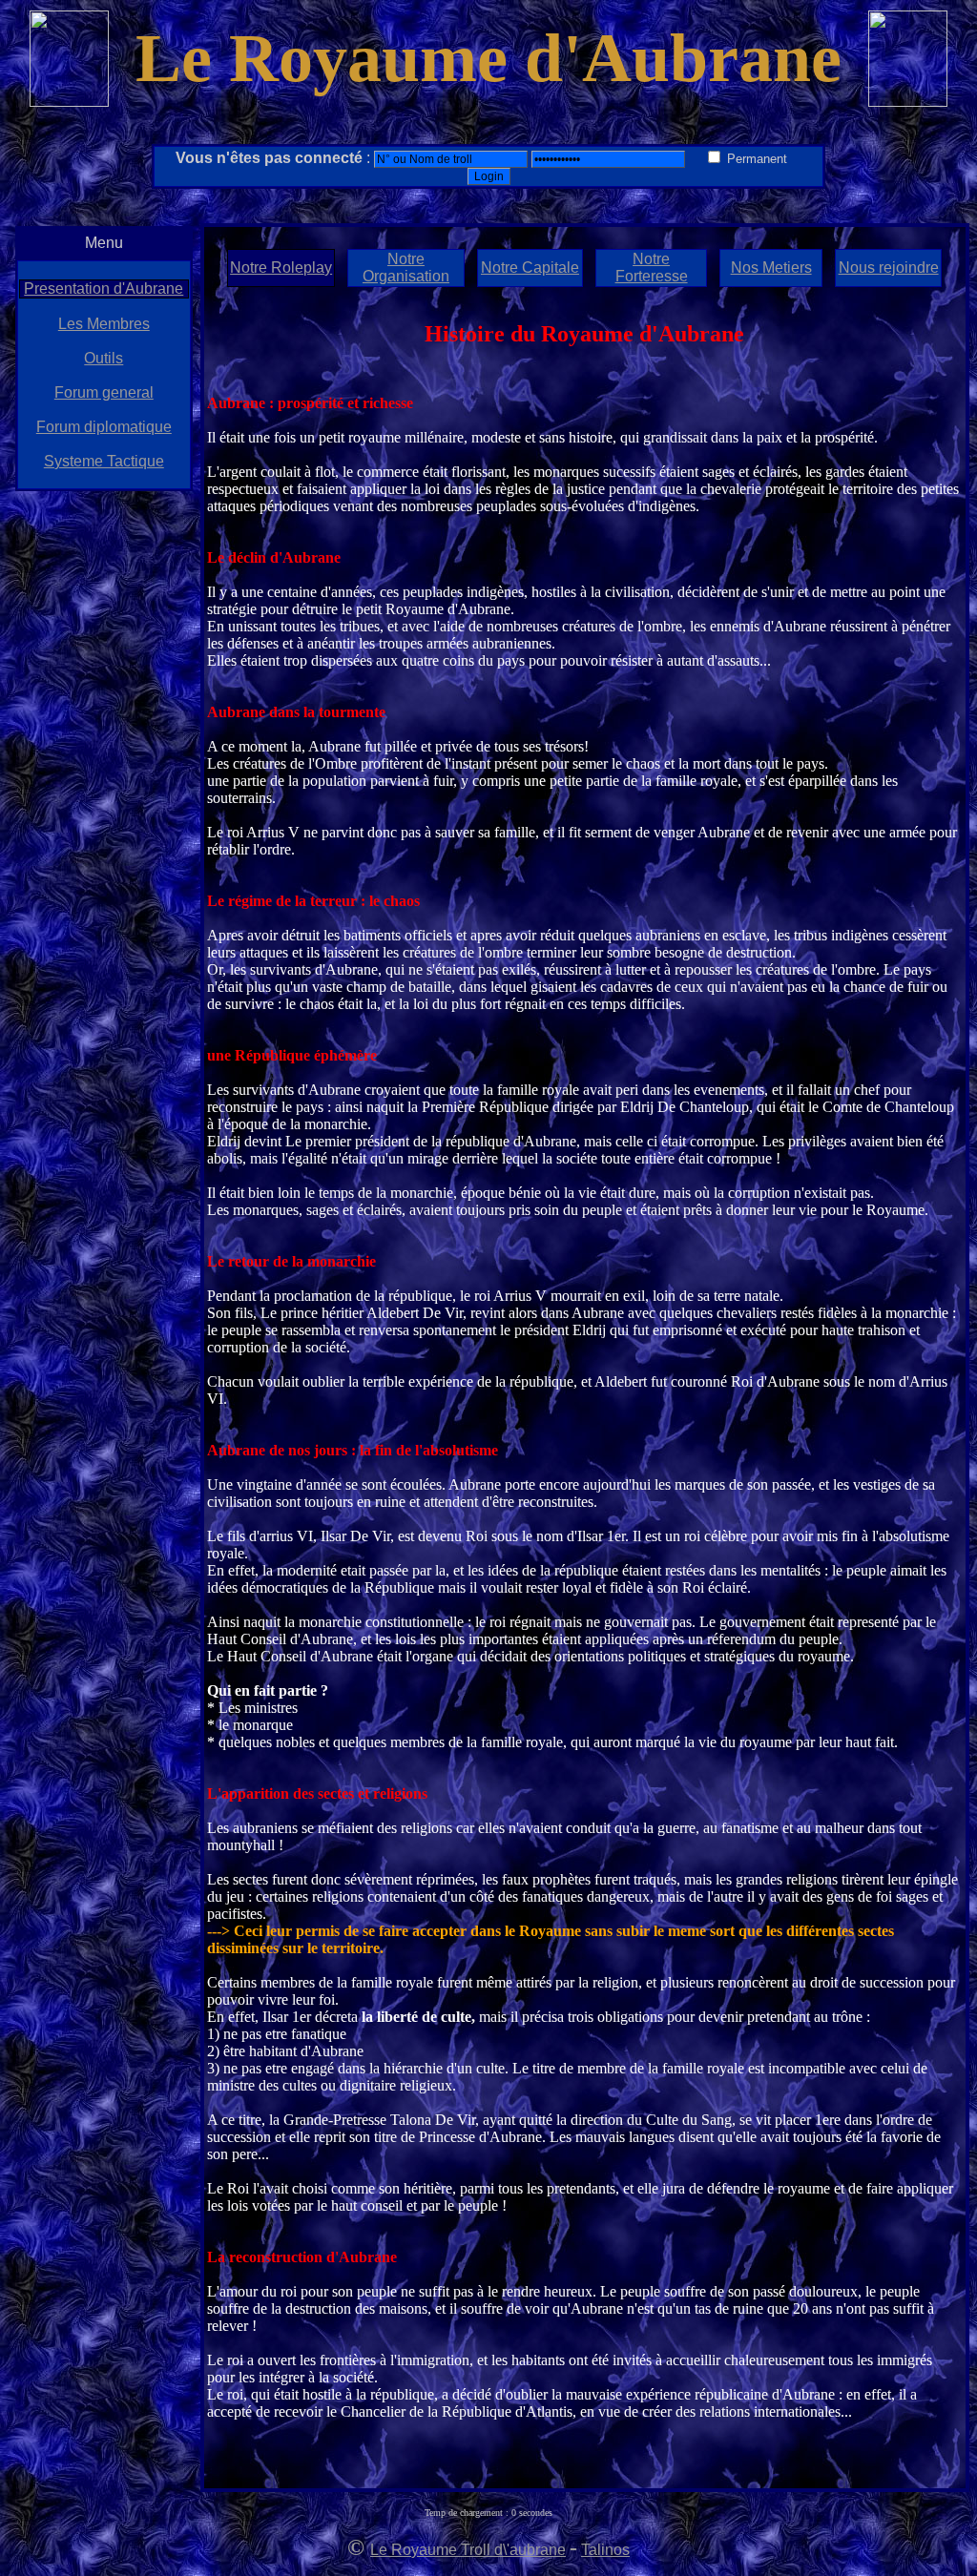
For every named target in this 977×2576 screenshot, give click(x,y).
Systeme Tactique (104, 461)
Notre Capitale (530, 268)
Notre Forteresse (652, 268)
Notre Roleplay (281, 268)
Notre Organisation (406, 268)
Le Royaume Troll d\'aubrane (468, 2550)
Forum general (104, 392)
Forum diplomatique (104, 427)
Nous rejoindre (889, 268)
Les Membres (104, 324)
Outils (104, 358)
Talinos (605, 2550)
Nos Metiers (771, 268)
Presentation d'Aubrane (104, 289)
